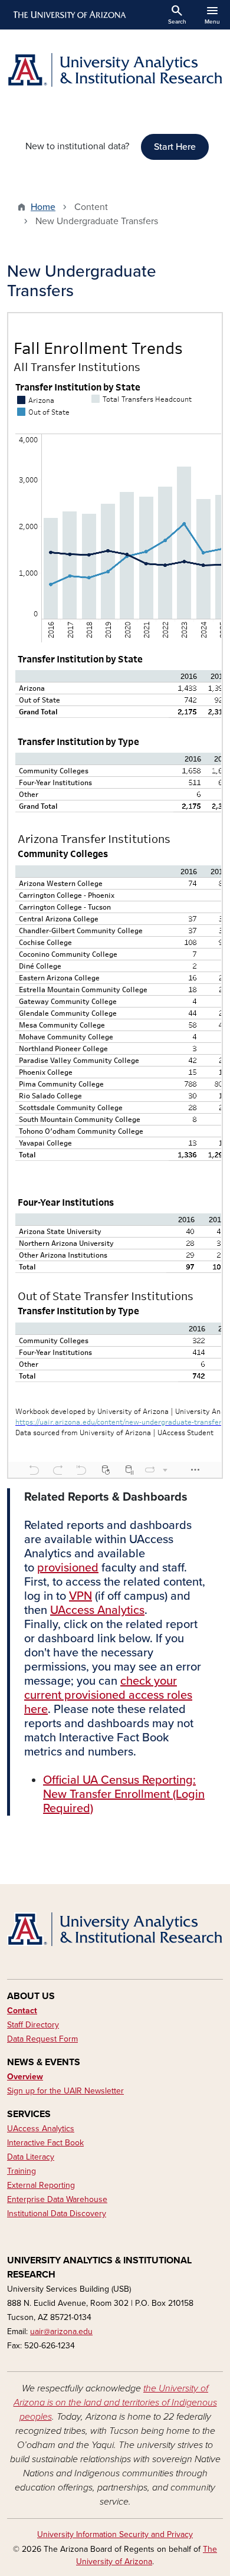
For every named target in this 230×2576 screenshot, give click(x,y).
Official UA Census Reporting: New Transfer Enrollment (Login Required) (124, 1794)
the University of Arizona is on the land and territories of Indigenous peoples (115, 2403)
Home (43, 207)
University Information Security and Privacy (115, 2534)
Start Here (175, 147)
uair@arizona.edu (61, 2331)
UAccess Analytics (97, 1610)
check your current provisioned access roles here (108, 1695)
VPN (80, 1596)
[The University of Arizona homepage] (69, 15)
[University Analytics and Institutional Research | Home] (115, 70)
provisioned (68, 1568)
